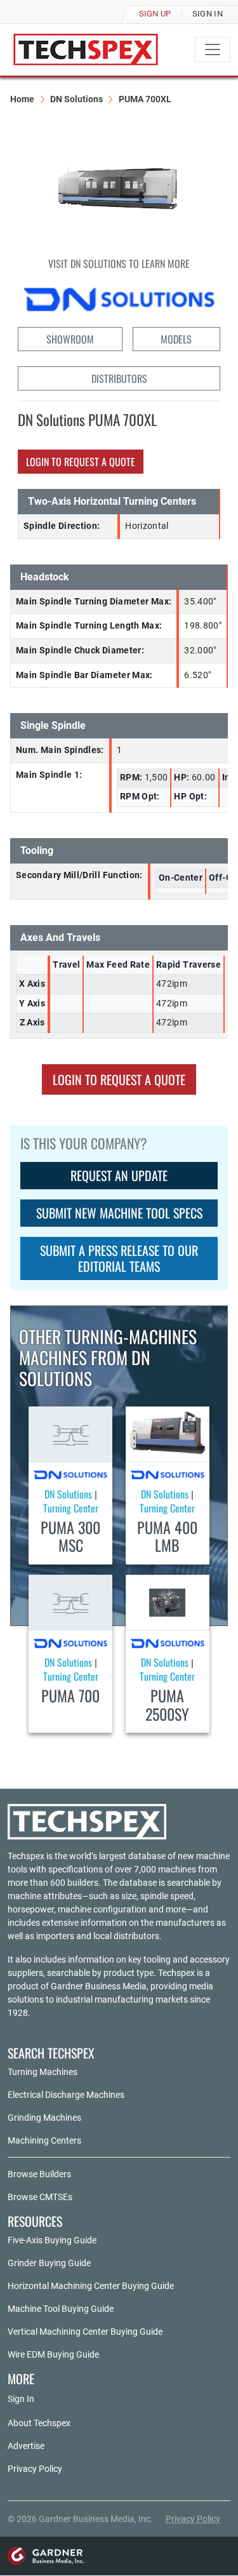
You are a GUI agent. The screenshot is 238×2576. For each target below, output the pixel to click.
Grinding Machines (44, 2118)
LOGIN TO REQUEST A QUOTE (81, 462)
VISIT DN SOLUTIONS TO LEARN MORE (119, 264)
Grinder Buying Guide (49, 2263)
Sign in (208, 14)
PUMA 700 (70, 1695)
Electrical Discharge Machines (66, 2095)
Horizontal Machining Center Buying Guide (91, 2286)
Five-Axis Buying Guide (52, 2240)
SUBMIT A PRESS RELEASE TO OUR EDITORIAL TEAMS (119, 1258)
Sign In (21, 2399)
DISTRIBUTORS (119, 378)
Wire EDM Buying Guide (53, 2354)
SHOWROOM (70, 339)
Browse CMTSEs (40, 2197)
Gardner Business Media (99, 1986)
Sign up (155, 14)
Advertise (26, 2446)
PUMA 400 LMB (167, 1536)
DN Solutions (76, 99)
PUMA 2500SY (167, 1705)
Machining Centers (44, 2140)
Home (22, 99)
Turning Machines (43, 2072)
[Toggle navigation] (213, 50)
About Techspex (39, 2423)
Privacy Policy (35, 2469)
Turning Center (71, 1508)
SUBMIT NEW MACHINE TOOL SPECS (119, 1213)
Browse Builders (39, 2174)
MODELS (176, 339)
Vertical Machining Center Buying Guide (85, 2332)
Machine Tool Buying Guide (61, 2309)
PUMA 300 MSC (70, 1536)
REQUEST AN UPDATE (119, 1175)
